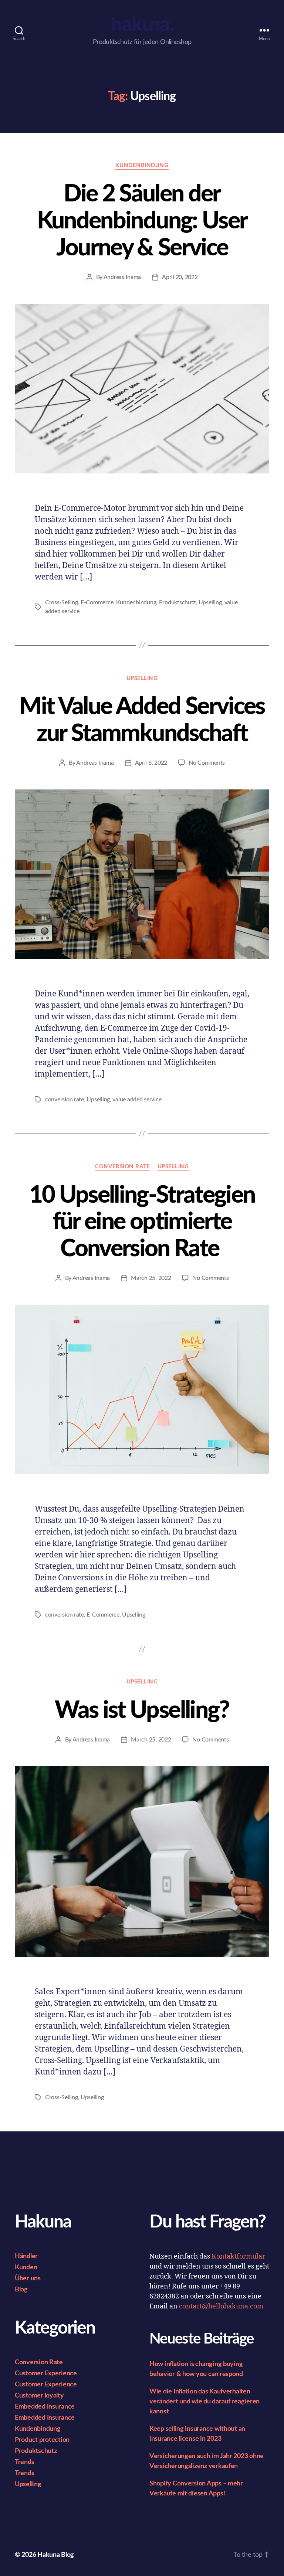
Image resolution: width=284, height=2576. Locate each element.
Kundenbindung (142, 165)
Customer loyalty (39, 2396)
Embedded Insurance (45, 2418)
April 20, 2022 (180, 277)
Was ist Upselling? (142, 1710)
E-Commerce (97, 602)
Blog (21, 2290)
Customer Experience (46, 2373)
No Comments (207, 763)
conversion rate (65, 1100)
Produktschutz (177, 602)
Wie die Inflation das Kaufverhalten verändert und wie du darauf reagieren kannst (204, 2402)
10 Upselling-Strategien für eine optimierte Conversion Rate (142, 1222)
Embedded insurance (45, 2407)
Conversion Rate (122, 1167)
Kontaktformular (238, 2256)
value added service (137, 1100)
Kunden (26, 2267)
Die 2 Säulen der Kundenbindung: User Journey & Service (142, 221)
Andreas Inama (122, 277)
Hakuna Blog (56, 2555)
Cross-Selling (62, 602)
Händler (26, 2256)
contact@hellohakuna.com (221, 2306)
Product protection (42, 2440)
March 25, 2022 (151, 1278)
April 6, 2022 (151, 763)
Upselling (210, 602)
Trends (24, 2462)
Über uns (28, 2278)
